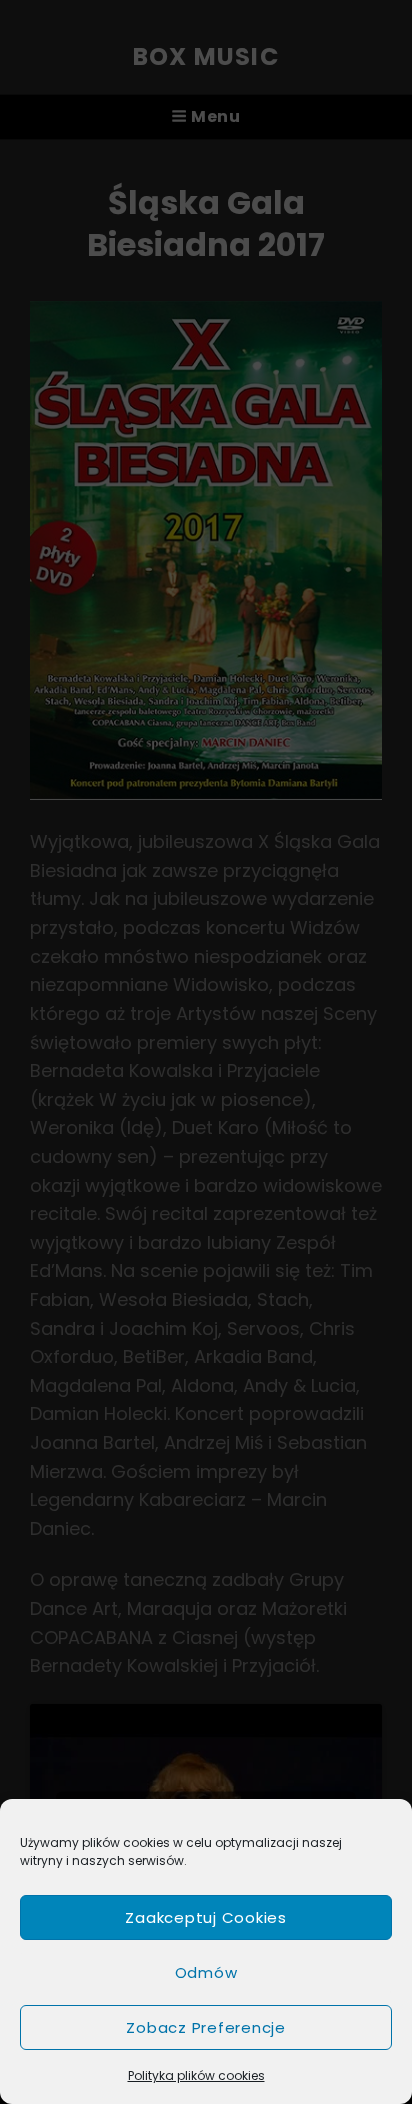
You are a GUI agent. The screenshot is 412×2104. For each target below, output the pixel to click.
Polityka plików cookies (196, 2075)
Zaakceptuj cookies (206, 1917)
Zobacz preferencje (206, 2027)
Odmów (206, 1972)
